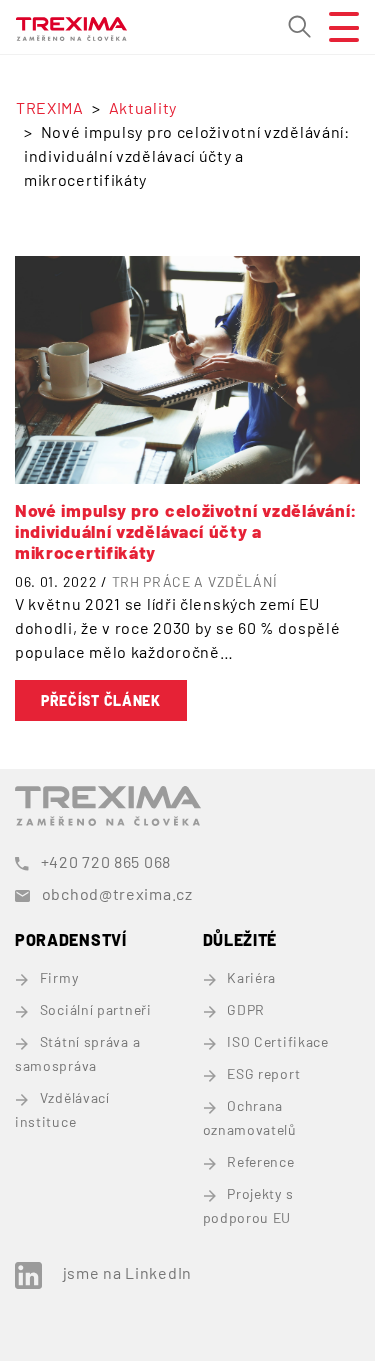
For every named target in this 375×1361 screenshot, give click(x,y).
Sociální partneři (96, 1009)
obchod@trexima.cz (117, 893)
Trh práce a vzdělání (195, 581)
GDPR (246, 1009)
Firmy (59, 977)
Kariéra (251, 977)
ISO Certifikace (278, 1041)
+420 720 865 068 (106, 861)
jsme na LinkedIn (127, 1272)
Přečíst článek (101, 700)
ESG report (263, 1073)
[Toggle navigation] (336, 27)
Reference (260, 1161)
